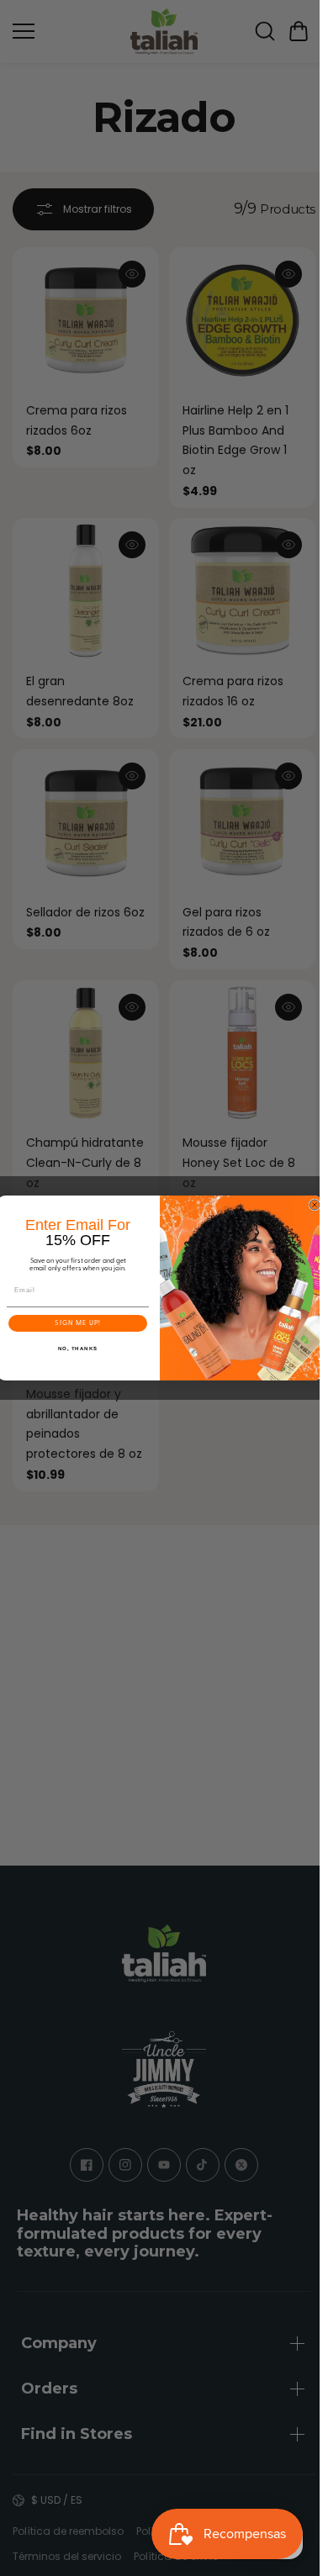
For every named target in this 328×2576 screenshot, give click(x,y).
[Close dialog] (315, 1205)
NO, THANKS (78, 1349)
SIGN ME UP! (78, 1323)
